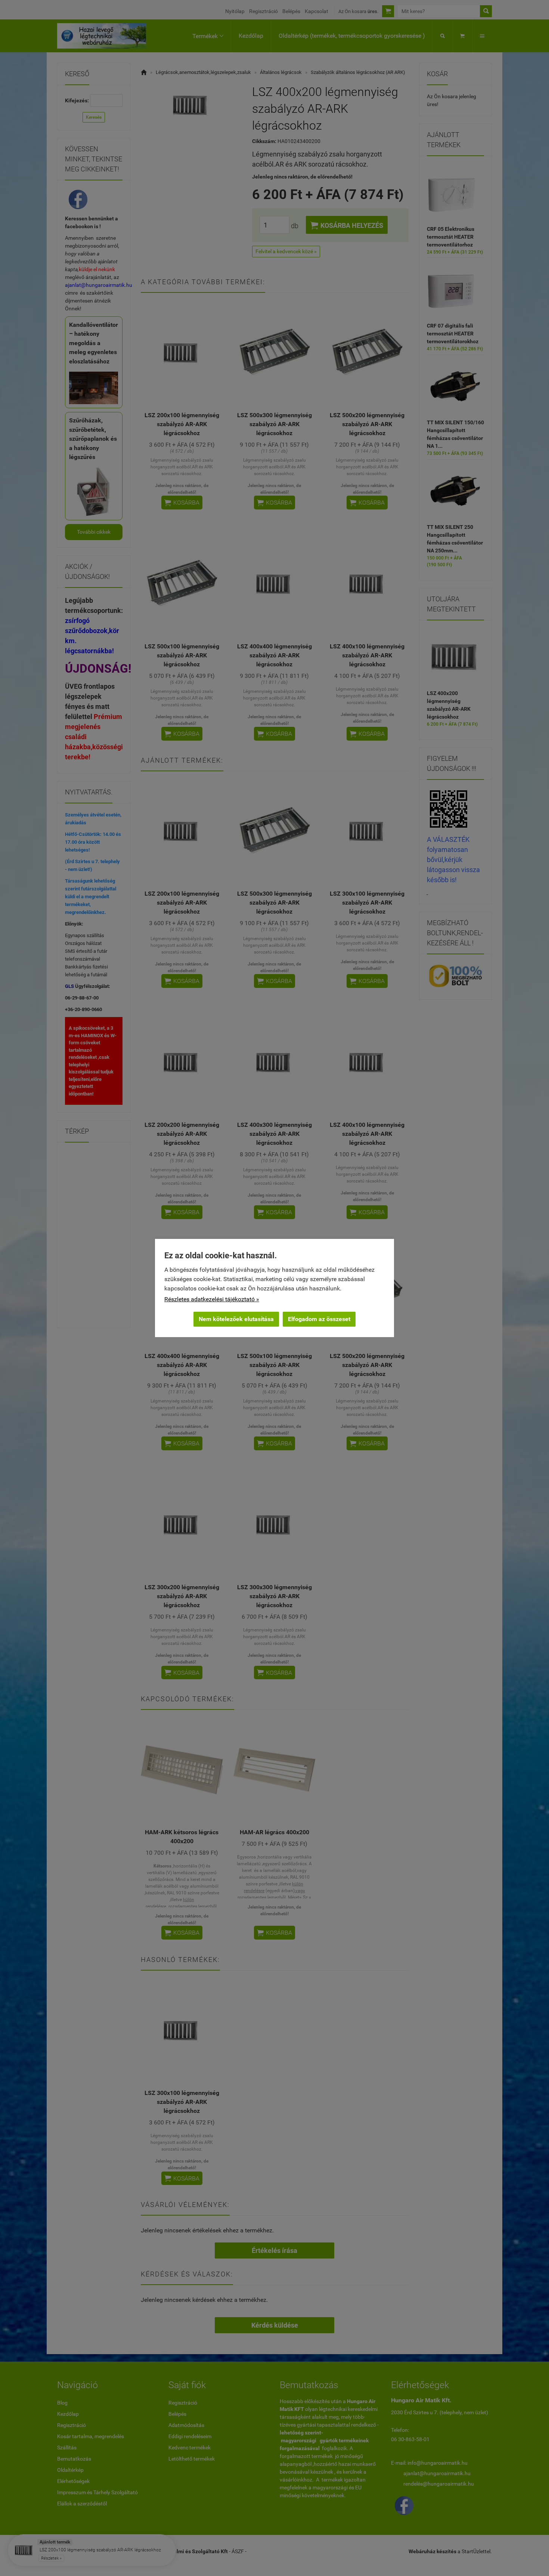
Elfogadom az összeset (319, 1319)
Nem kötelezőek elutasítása (236, 1319)
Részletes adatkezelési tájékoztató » (212, 1299)
